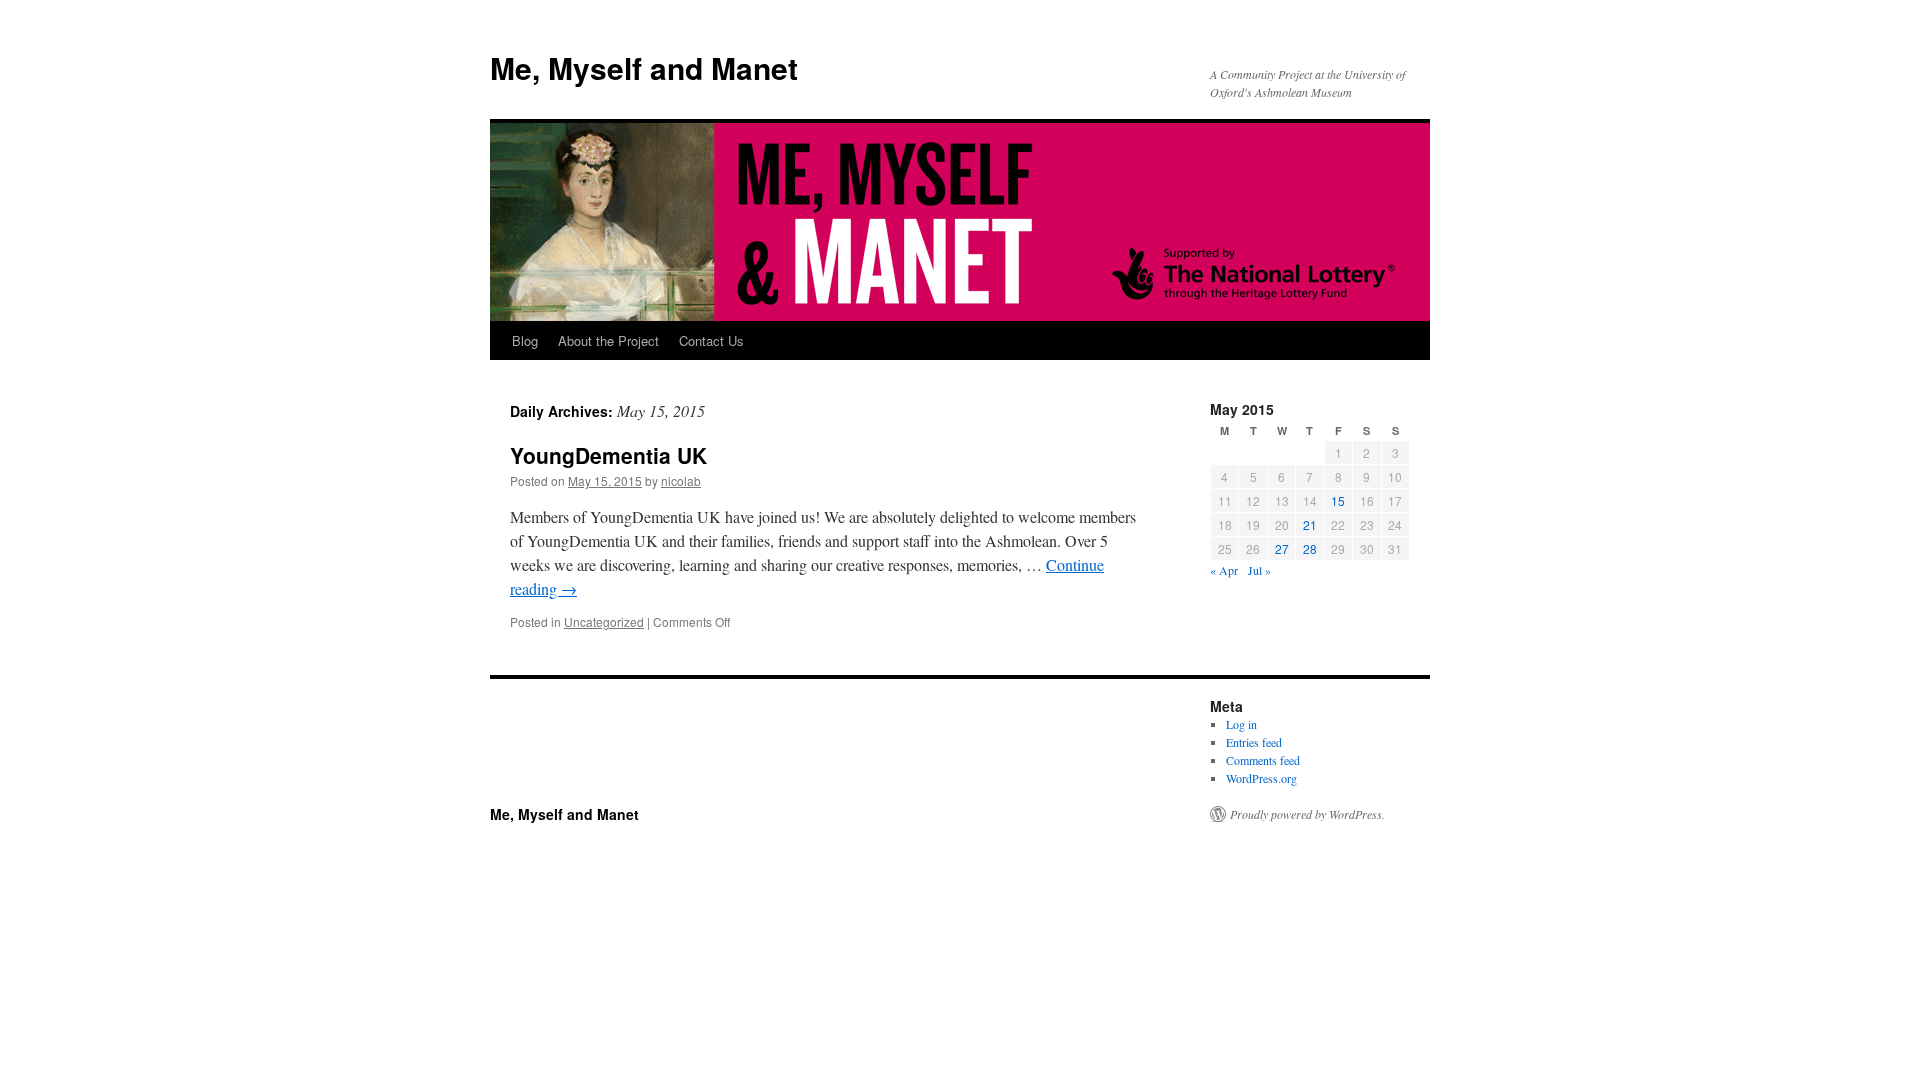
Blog (525, 340)
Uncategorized (604, 621)
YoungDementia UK (608, 455)
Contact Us (711, 340)
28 (1310, 548)
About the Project (608, 340)
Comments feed (1263, 760)
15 (1338, 500)
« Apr (1224, 570)
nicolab (681, 480)
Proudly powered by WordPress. (1307, 814)
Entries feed (1254, 742)
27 (1282, 548)
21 (1310, 524)
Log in (1241, 724)
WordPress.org (1261, 778)
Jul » (1259, 570)
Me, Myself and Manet (644, 67)
